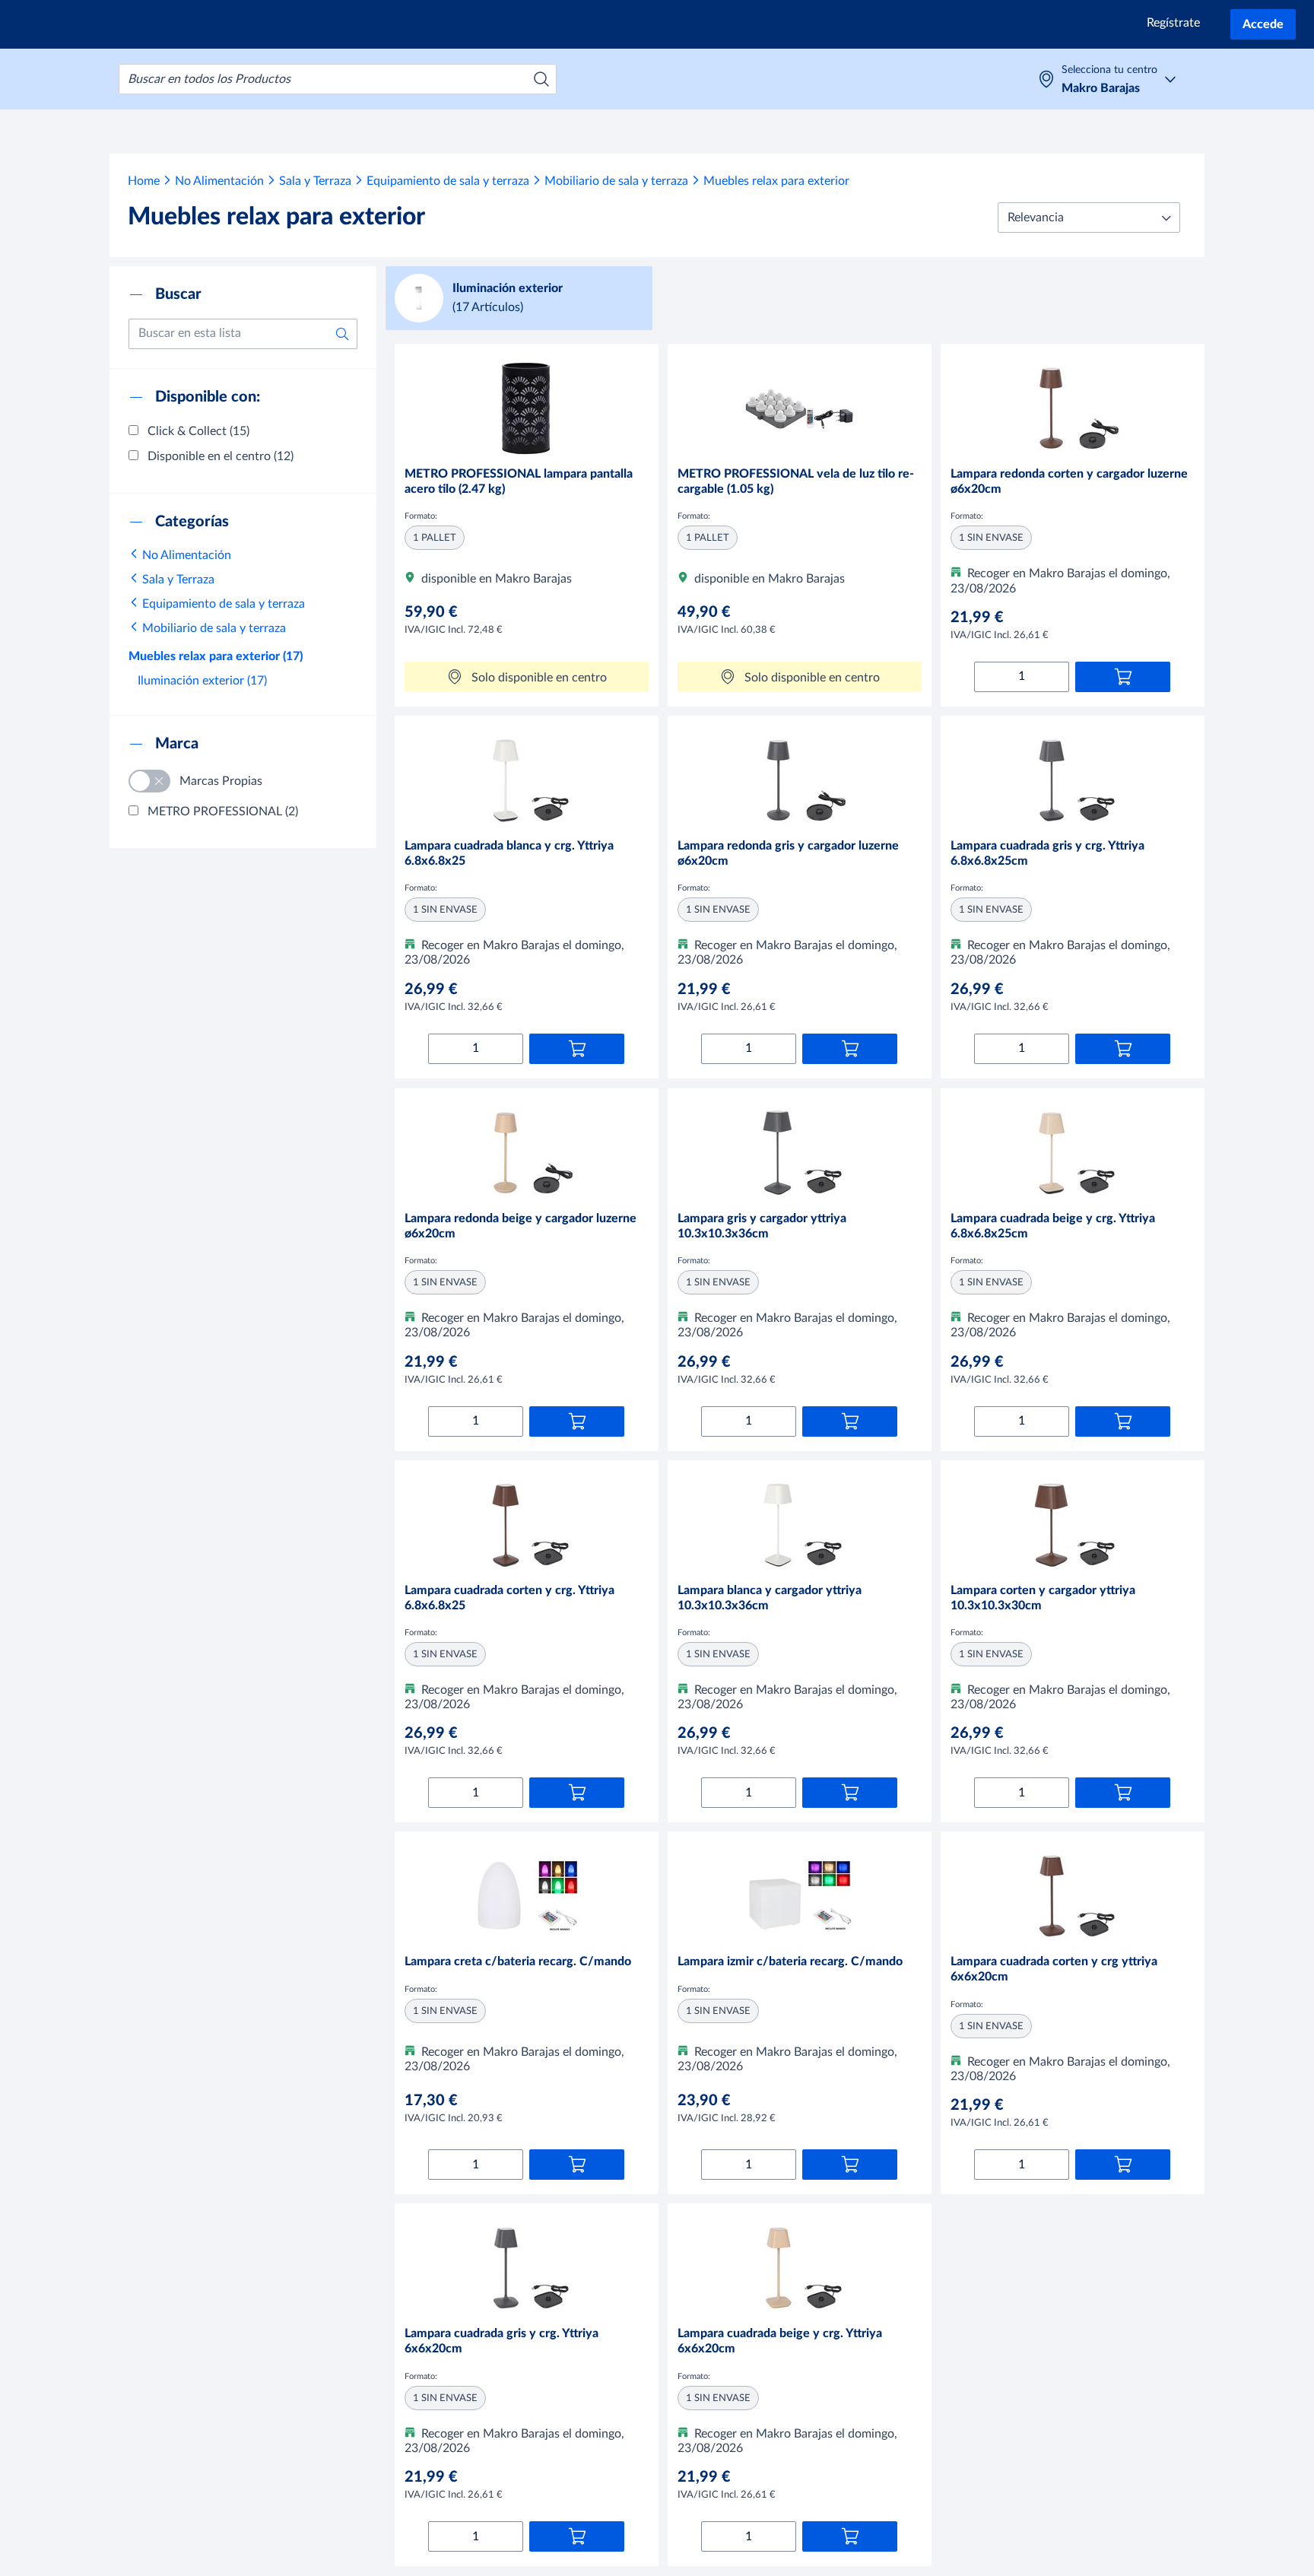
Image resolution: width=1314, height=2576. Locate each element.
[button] (1089, 218)
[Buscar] (541, 79)
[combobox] (338, 79)
